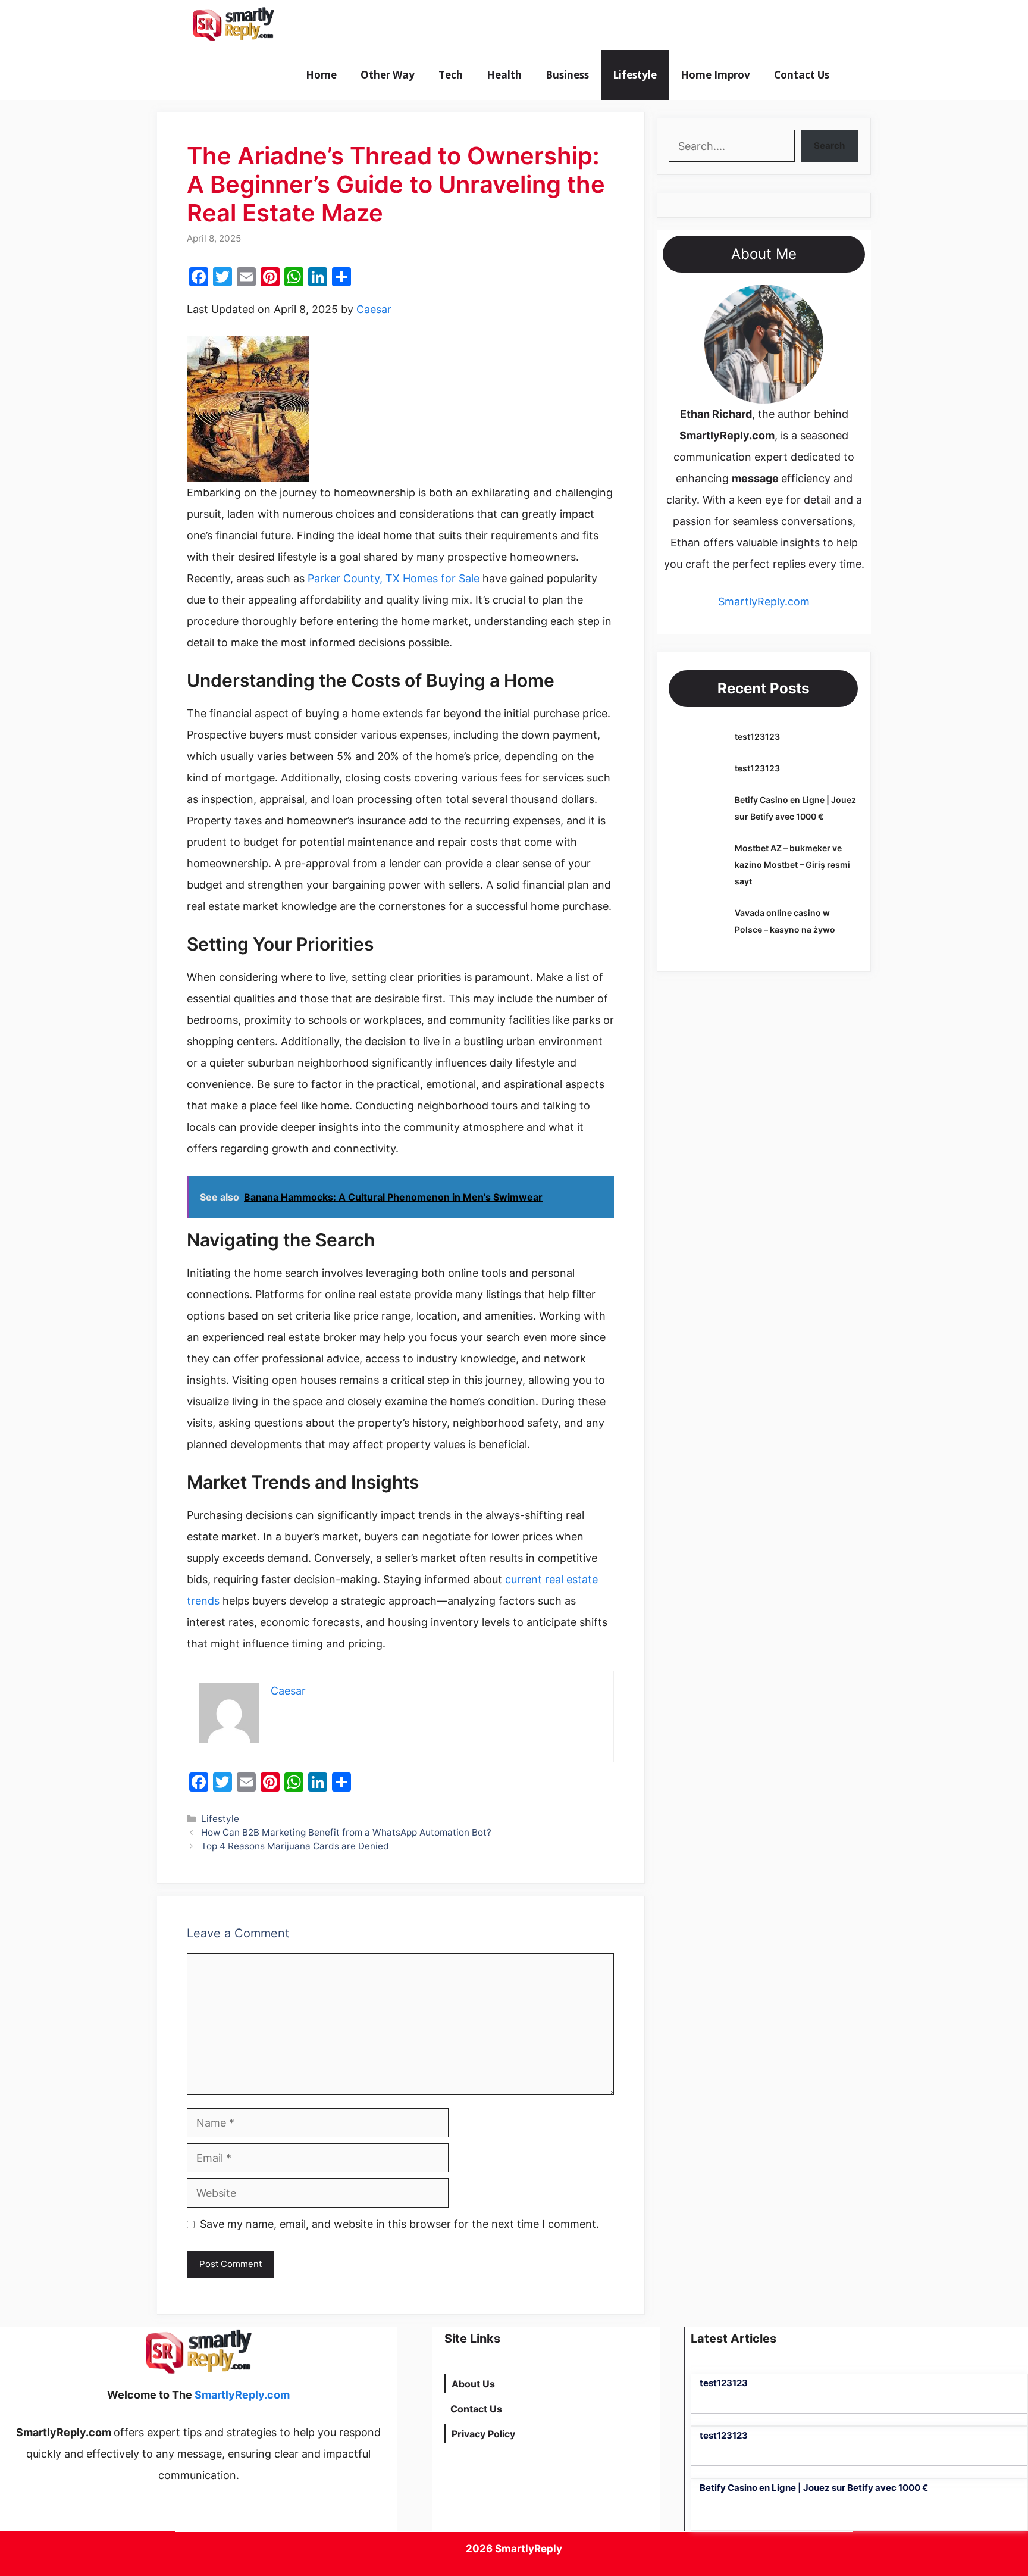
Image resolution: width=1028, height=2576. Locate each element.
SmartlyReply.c (756, 601)
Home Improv (715, 75)
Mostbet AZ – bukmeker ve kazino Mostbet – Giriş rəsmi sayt (792, 865)
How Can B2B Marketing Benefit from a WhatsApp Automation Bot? (346, 1832)
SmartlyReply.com (352, 25)
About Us (473, 2384)
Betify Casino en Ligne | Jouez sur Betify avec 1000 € (814, 2488)
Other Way (388, 75)
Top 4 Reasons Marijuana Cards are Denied (295, 1846)
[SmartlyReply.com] (233, 25)
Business (567, 75)
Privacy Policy (483, 2434)
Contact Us (802, 75)
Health (504, 75)
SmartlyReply (529, 2549)
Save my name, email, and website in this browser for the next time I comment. (399, 2224)
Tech (451, 75)
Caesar (374, 309)
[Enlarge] (808, 300)
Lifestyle (635, 75)
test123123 (757, 737)
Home (321, 75)
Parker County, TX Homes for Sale (394, 578)
